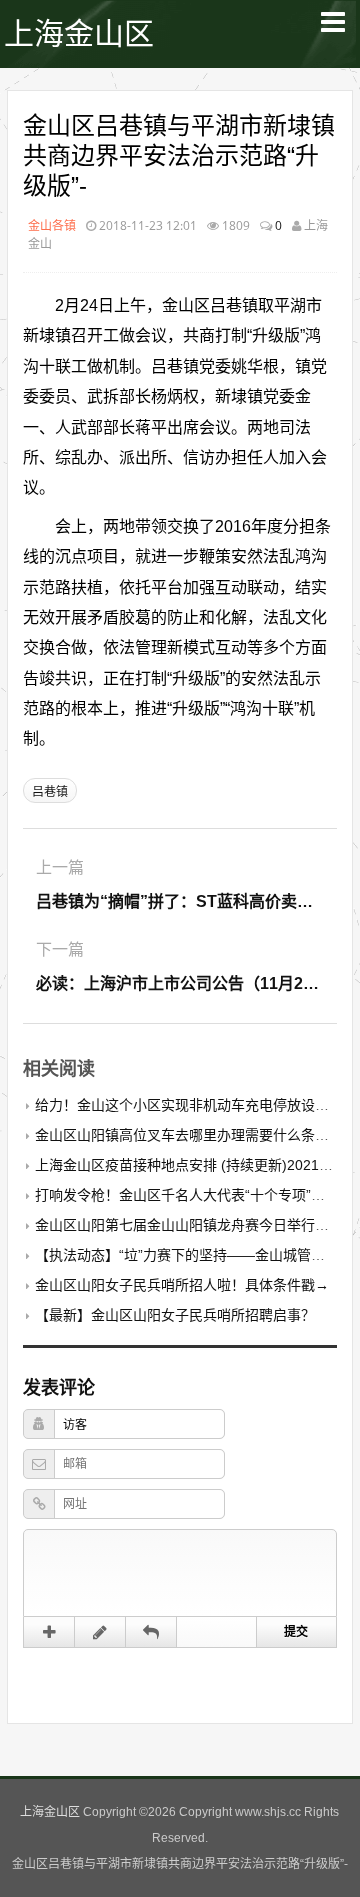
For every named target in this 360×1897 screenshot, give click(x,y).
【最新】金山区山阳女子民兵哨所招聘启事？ (175, 1315)
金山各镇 (52, 225)
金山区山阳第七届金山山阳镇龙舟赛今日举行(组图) (194, 1225)
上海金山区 (79, 33)
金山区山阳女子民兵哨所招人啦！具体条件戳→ (182, 1285)
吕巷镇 (50, 792)
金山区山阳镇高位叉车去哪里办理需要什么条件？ (189, 1135)
